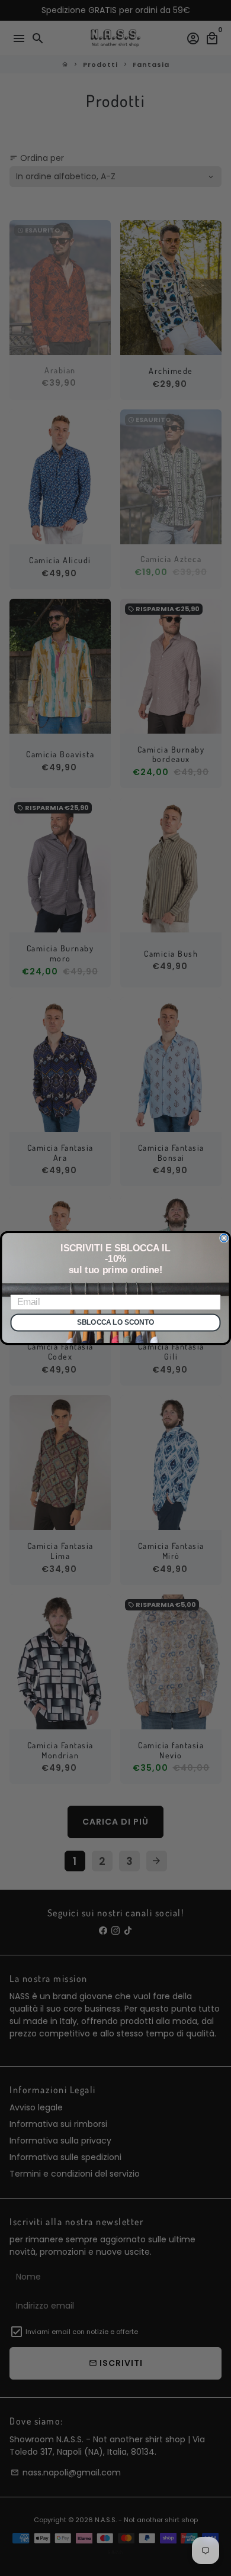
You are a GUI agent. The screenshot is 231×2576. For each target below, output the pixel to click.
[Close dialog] (224, 1238)
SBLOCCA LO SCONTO (115, 1323)
